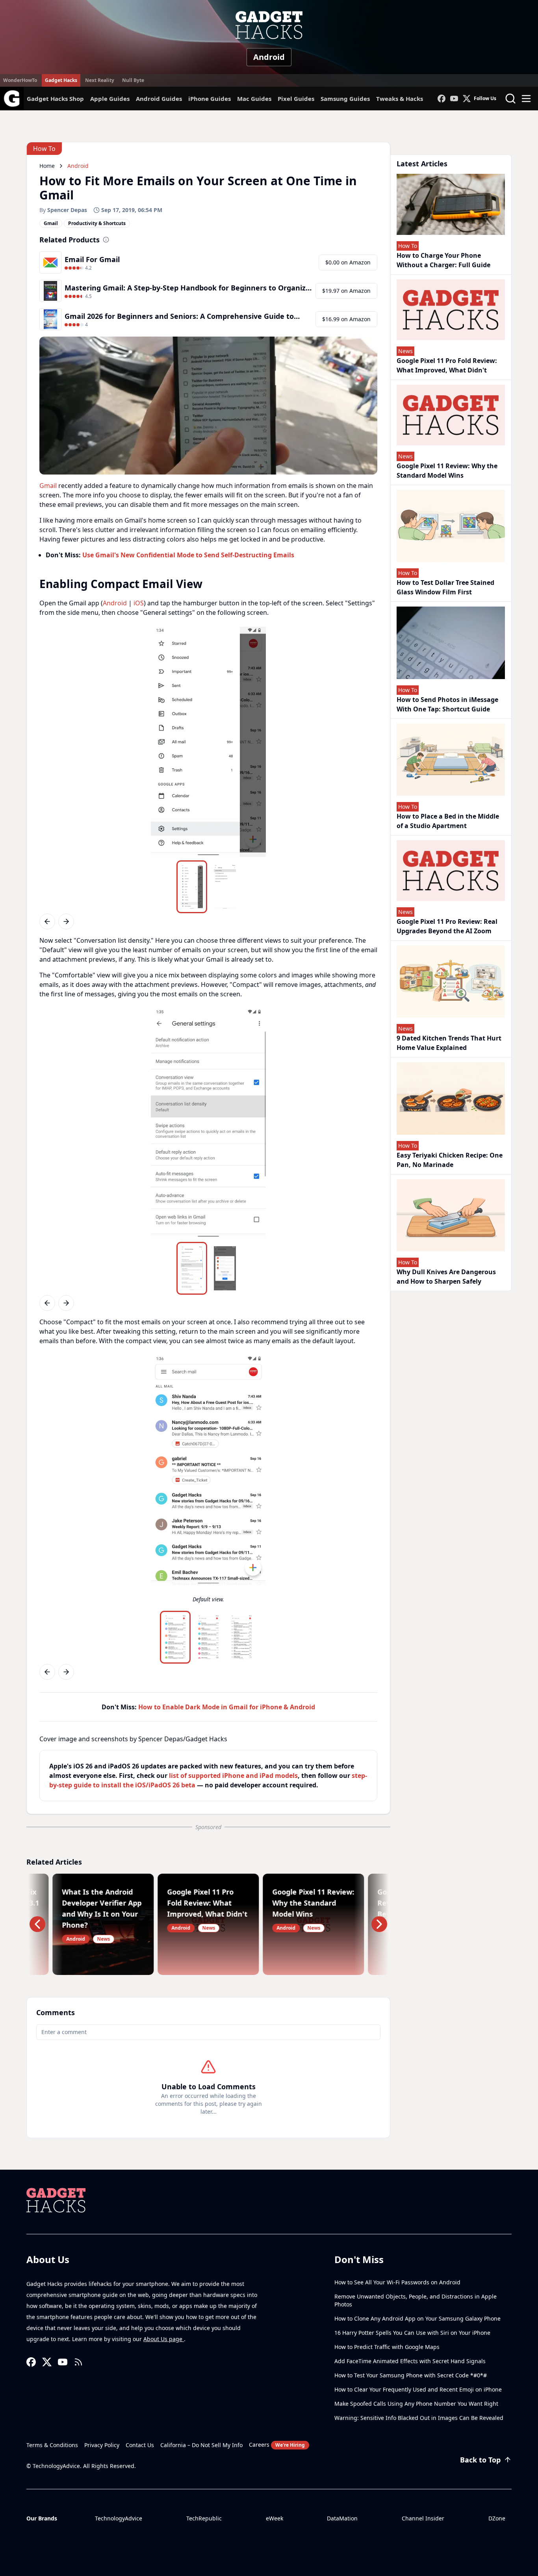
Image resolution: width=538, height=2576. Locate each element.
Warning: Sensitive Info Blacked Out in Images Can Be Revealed (419, 2418)
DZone (497, 2518)
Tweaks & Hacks (400, 99)
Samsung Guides (345, 99)
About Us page (164, 2339)
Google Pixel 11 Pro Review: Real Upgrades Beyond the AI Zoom (447, 926)
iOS (139, 603)
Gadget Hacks (61, 80)
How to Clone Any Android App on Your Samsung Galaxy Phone (417, 2318)
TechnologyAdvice (119, 2518)
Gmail (48, 486)
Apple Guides (110, 99)
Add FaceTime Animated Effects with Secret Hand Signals (410, 2361)
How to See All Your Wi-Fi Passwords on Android (397, 2282)
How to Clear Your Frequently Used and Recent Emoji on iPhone (418, 2389)
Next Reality (100, 80)
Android (269, 57)
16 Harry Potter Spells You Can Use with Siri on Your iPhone (412, 2333)
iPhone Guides (210, 99)
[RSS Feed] (78, 2362)
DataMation (342, 2518)
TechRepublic (204, 2518)
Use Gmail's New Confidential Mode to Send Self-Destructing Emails (188, 555)
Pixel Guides (296, 99)
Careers (277, 2445)
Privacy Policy (102, 2445)
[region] (208, 742)
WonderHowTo (20, 80)
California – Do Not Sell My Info (201, 2445)
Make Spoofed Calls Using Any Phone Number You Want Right (416, 2404)
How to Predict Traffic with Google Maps (387, 2347)
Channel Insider (423, 2518)
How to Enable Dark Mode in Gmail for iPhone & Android (227, 1707)
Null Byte (133, 80)
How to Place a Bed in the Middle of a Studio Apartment (448, 821)
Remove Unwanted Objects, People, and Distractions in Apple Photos (416, 2300)
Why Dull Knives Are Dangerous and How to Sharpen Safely (446, 1277)
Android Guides (159, 99)
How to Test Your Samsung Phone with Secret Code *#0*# (411, 2375)
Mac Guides (254, 99)
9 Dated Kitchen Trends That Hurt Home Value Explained (449, 1043)
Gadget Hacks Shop (55, 99)
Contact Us (140, 2445)
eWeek (275, 2518)
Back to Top (480, 2460)
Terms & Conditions (52, 2445)
